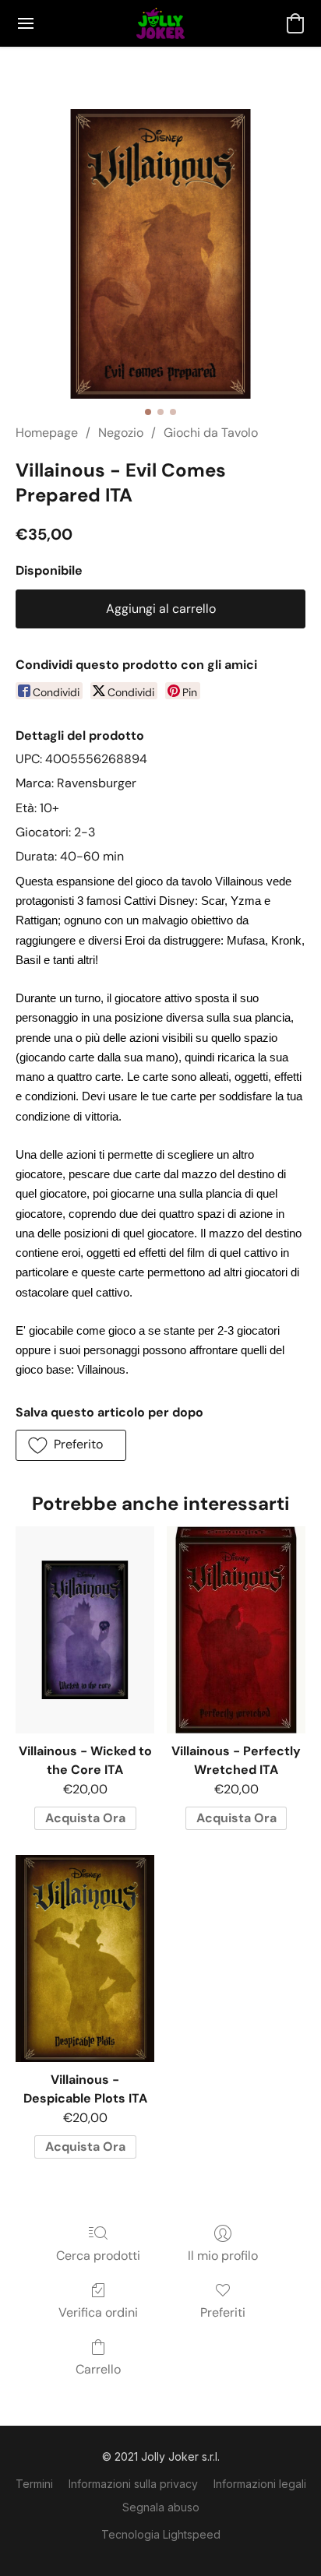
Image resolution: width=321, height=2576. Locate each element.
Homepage (47, 433)
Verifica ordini (98, 2312)
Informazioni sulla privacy (133, 2484)
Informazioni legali (260, 2484)
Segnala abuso (161, 2507)
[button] (160, 23)
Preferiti (223, 2312)
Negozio (121, 433)
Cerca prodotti (98, 2256)
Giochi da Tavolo (211, 433)
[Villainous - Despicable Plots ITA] (85, 1959)
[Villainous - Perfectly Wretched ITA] (236, 1630)
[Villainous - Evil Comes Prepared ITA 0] (160, 254)
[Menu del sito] (26, 23)
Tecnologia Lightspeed (161, 2534)
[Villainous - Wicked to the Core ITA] (85, 1630)
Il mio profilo (223, 2256)
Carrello (98, 2369)
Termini (34, 2484)
